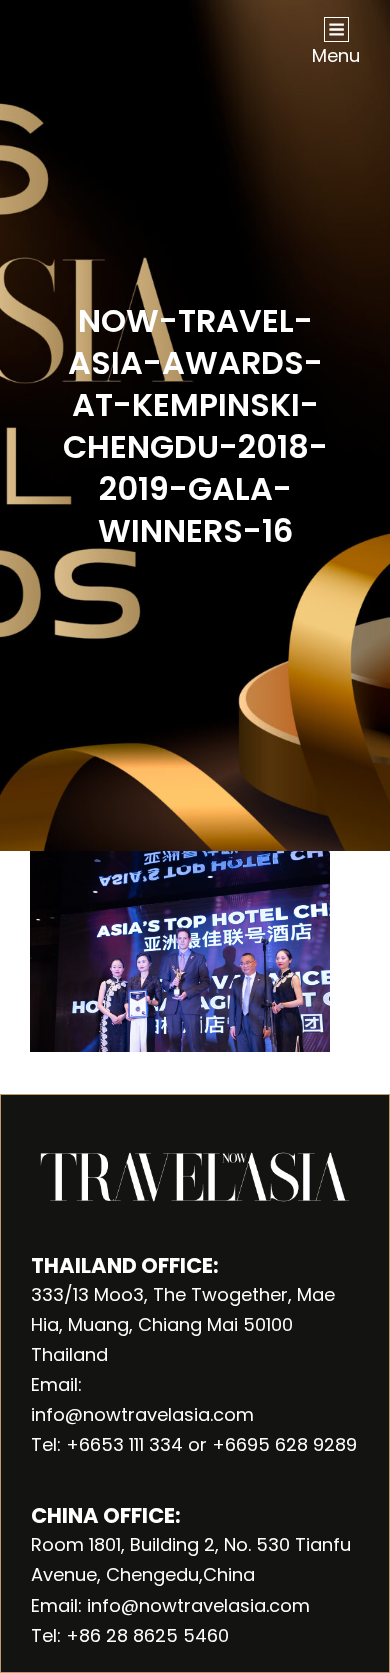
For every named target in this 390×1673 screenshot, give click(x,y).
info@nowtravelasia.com (142, 1414)
